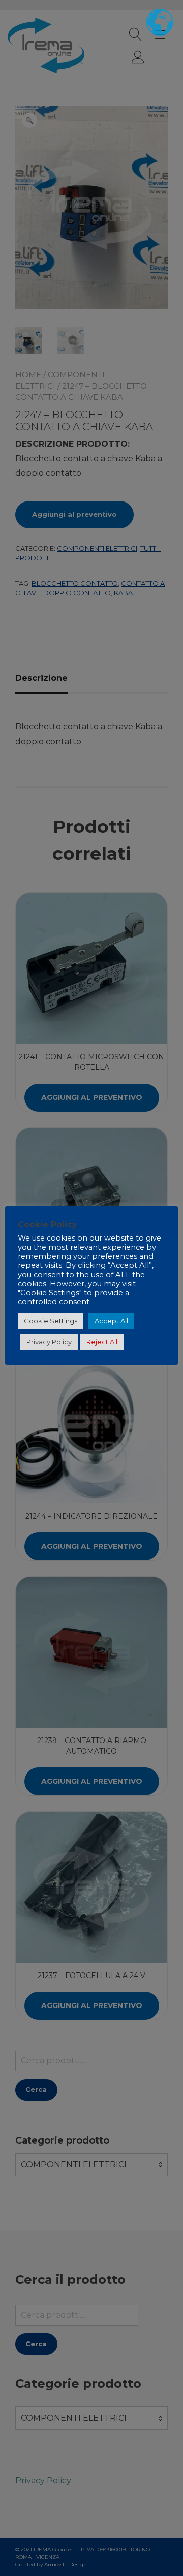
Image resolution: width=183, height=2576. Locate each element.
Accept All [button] (111, 1321)
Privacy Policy (49, 1342)
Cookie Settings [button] (51, 1321)
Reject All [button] (102, 1342)
